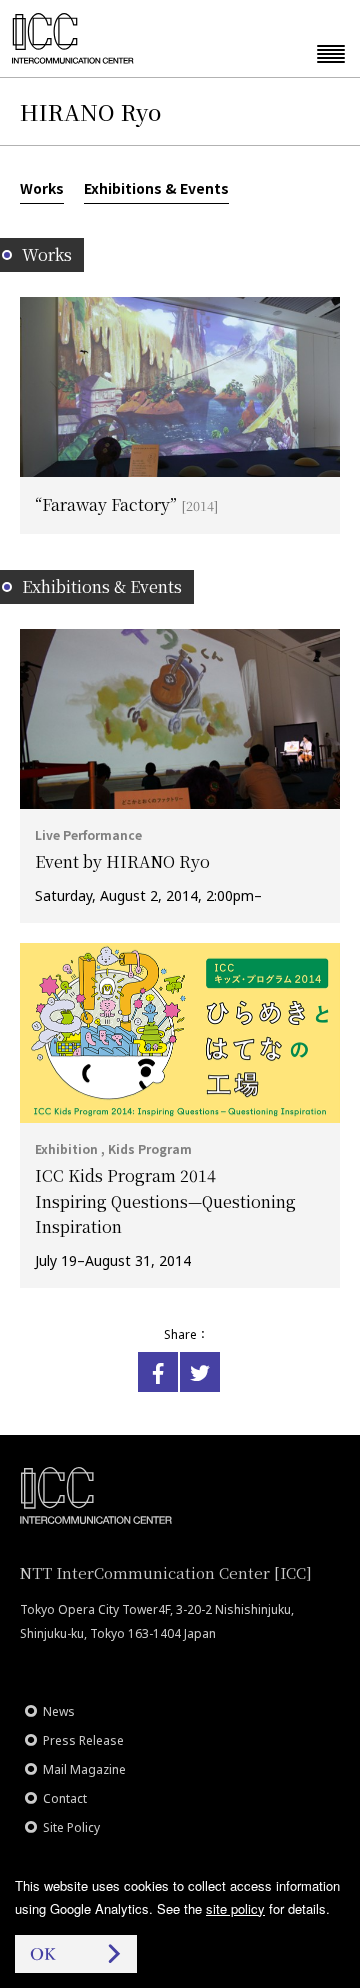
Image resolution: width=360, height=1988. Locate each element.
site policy (235, 1908)
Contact (65, 1798)
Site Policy (71, 1827)
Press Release (83, 1740)
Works (42, 188)
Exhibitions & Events (156, 188)
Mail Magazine (84, 1769)
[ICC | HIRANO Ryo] (158, 1372)
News (59, 1711)
